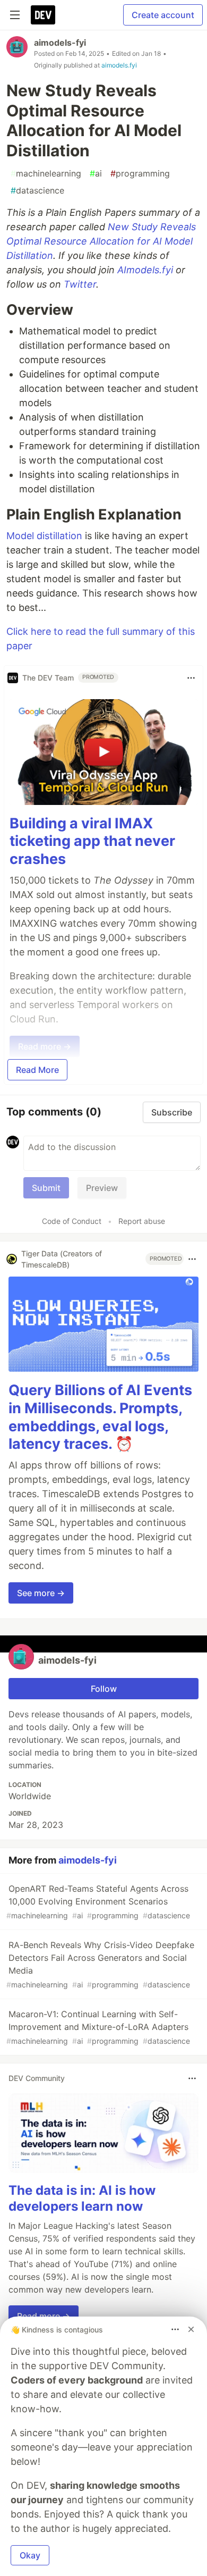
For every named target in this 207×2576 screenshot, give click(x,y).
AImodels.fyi (145, 270)
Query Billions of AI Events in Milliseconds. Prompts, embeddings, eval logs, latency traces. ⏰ (100, 1417)
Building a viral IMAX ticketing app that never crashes (92, 841)
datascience (37, 190)
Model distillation (44, 536)
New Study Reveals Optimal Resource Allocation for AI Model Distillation (101, 241)
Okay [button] (30, 2555)
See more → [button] (41, 1593)
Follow (104, 1689)
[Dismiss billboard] (191, 2329)
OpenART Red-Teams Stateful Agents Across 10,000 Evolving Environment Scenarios (98, 1902)
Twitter (80, 284)
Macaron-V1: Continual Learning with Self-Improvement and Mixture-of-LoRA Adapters (98, 2027)
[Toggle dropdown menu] (191, 678)
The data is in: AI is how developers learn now (82, 2198)
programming (140, 173)
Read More (37, 1070)
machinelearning (46, 173)
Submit (46, 1188)
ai (96, 173)
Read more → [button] (44, 2316)
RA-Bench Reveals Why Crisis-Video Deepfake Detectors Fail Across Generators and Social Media (100, 1964)
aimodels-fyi (60, 43)
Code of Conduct (72, 1221)
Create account (163, 15)
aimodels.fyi (119, 65)
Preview (102, 1188)
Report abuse (142, 1221)
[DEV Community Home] (43, 15)
